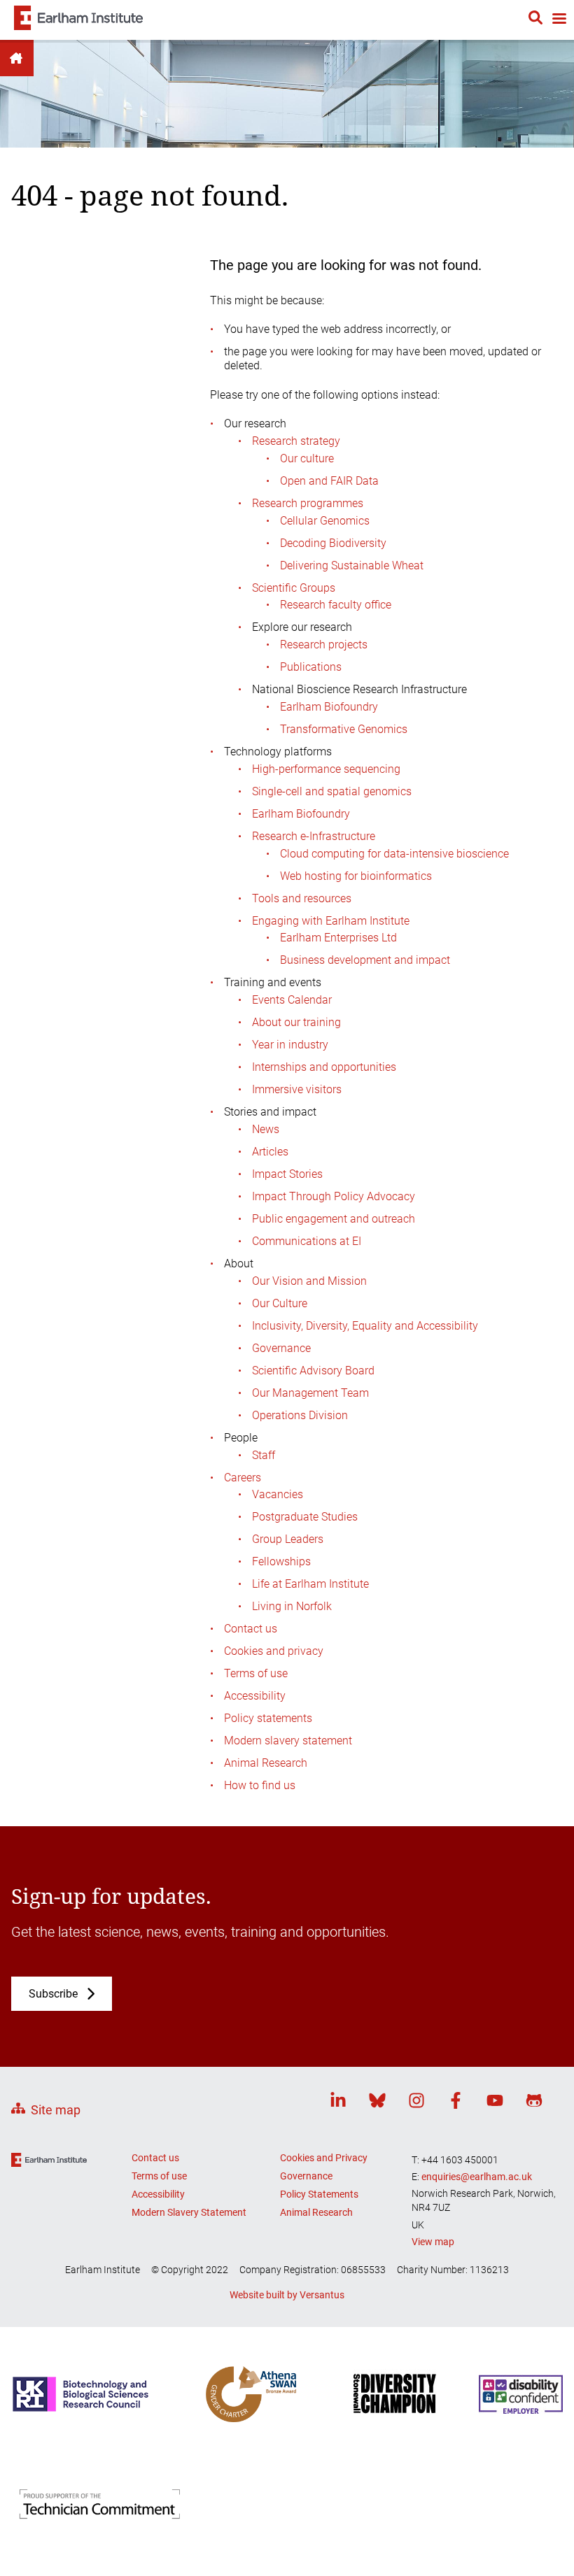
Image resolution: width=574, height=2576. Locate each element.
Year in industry (290, 1045)
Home (17, 58)
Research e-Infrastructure (314, 836)
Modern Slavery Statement (189, 2212)
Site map (56, 2110)
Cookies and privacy (274, 1651)
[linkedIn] (338, 2103)
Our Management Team (310, 1393)
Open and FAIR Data (329, 481)
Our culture (307, 458)
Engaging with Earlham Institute (331, 921)
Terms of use (256, 1673)
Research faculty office (336, 605)
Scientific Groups (294, 588)
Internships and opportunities (324, 1067)
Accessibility (255, 1696)
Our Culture (280, 1303)
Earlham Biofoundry (329, 707)
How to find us (260, 1785)
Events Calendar (292, 1000)
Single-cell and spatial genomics (332, 791)
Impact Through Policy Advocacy (334, 1196)
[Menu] (559, 20)
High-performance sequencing (326, 769)
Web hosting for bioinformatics (356, 876)
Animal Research (266, 1763)
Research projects (324, 645)
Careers (243, 1478)
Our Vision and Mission (309, 1281)
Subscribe (53, 1994)
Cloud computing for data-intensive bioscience (394, 854)
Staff (264, 1455)
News (266, 1129)
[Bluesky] (377, 2103)
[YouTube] (495, 2103)
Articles (270, 1152)
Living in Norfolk (292, 1606)
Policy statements (268, 1718)
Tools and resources (302, 898)
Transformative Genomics (344, 729)
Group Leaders (288, 1539)
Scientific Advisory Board (313, 1371)
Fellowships (281, 1561)
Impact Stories (287, 1174)
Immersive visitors (297, 1089)
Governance (281, 1348)
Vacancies (278, 1494)
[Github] (534, 2103)
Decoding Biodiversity (333, 543)
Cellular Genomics (325, 521)
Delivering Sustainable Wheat (352, 565)
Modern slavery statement (288, 1741)
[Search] (535, 20)
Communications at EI (307, 1241)
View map (433, 2242)
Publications (311, 667)
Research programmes (308, 503)
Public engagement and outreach (334, 1219)
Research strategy (296, 441)
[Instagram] (416, 2103)
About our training (296, 1022)
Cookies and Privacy (324, 2158)
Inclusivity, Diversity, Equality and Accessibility (365, 1326)
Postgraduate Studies (305, 1517)
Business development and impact (365, 960)
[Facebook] (456, 2103)
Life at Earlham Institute (310, 1584)
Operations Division (300, 1415)
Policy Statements (319, 2194)
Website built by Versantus (287, 2295)
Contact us (251, 1629)
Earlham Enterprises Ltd (338, 938)
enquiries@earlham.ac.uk (477, 2177)
